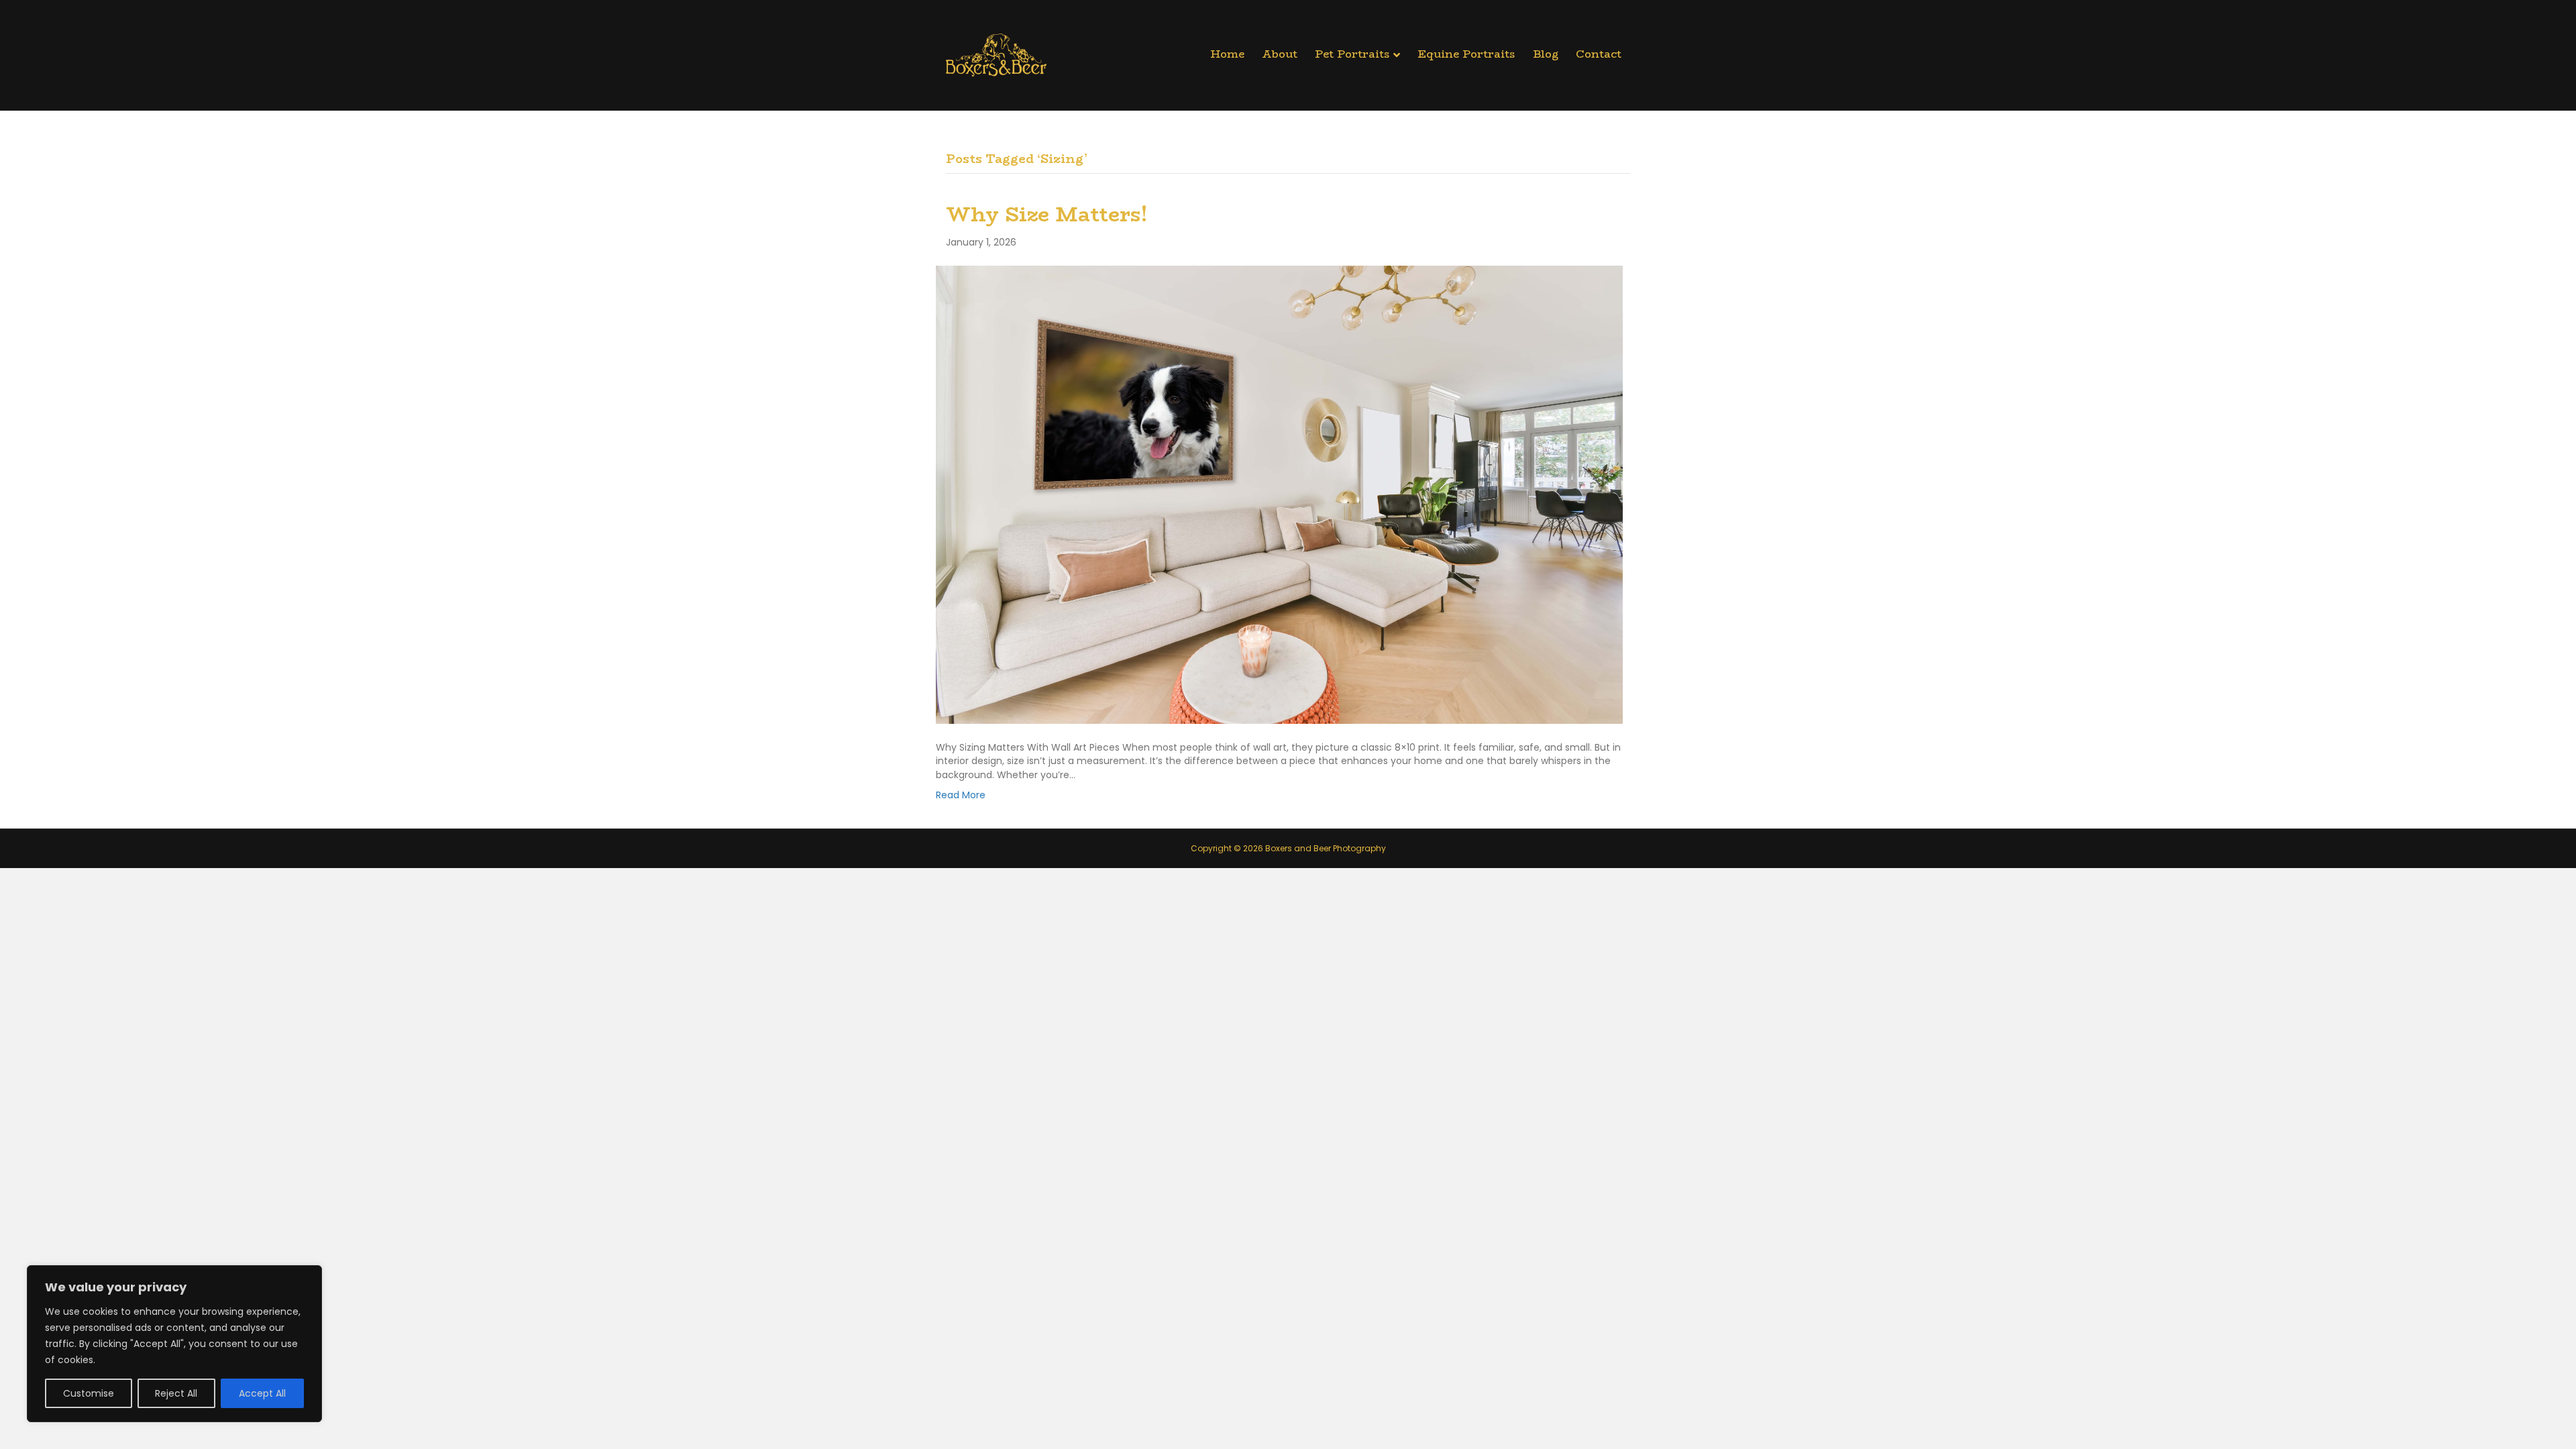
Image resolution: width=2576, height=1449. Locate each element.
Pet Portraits (1352, 54)
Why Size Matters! (1047, 214)
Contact (1599, 54)
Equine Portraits (1466, 54)
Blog (1546, 54)
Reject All (176, 1393)
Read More (961, 795)
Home (1227, 54)
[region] (174, 1344)
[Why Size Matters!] (1279, 494)
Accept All (262, 1393)
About (1280, 54)
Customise (89, 1393)
